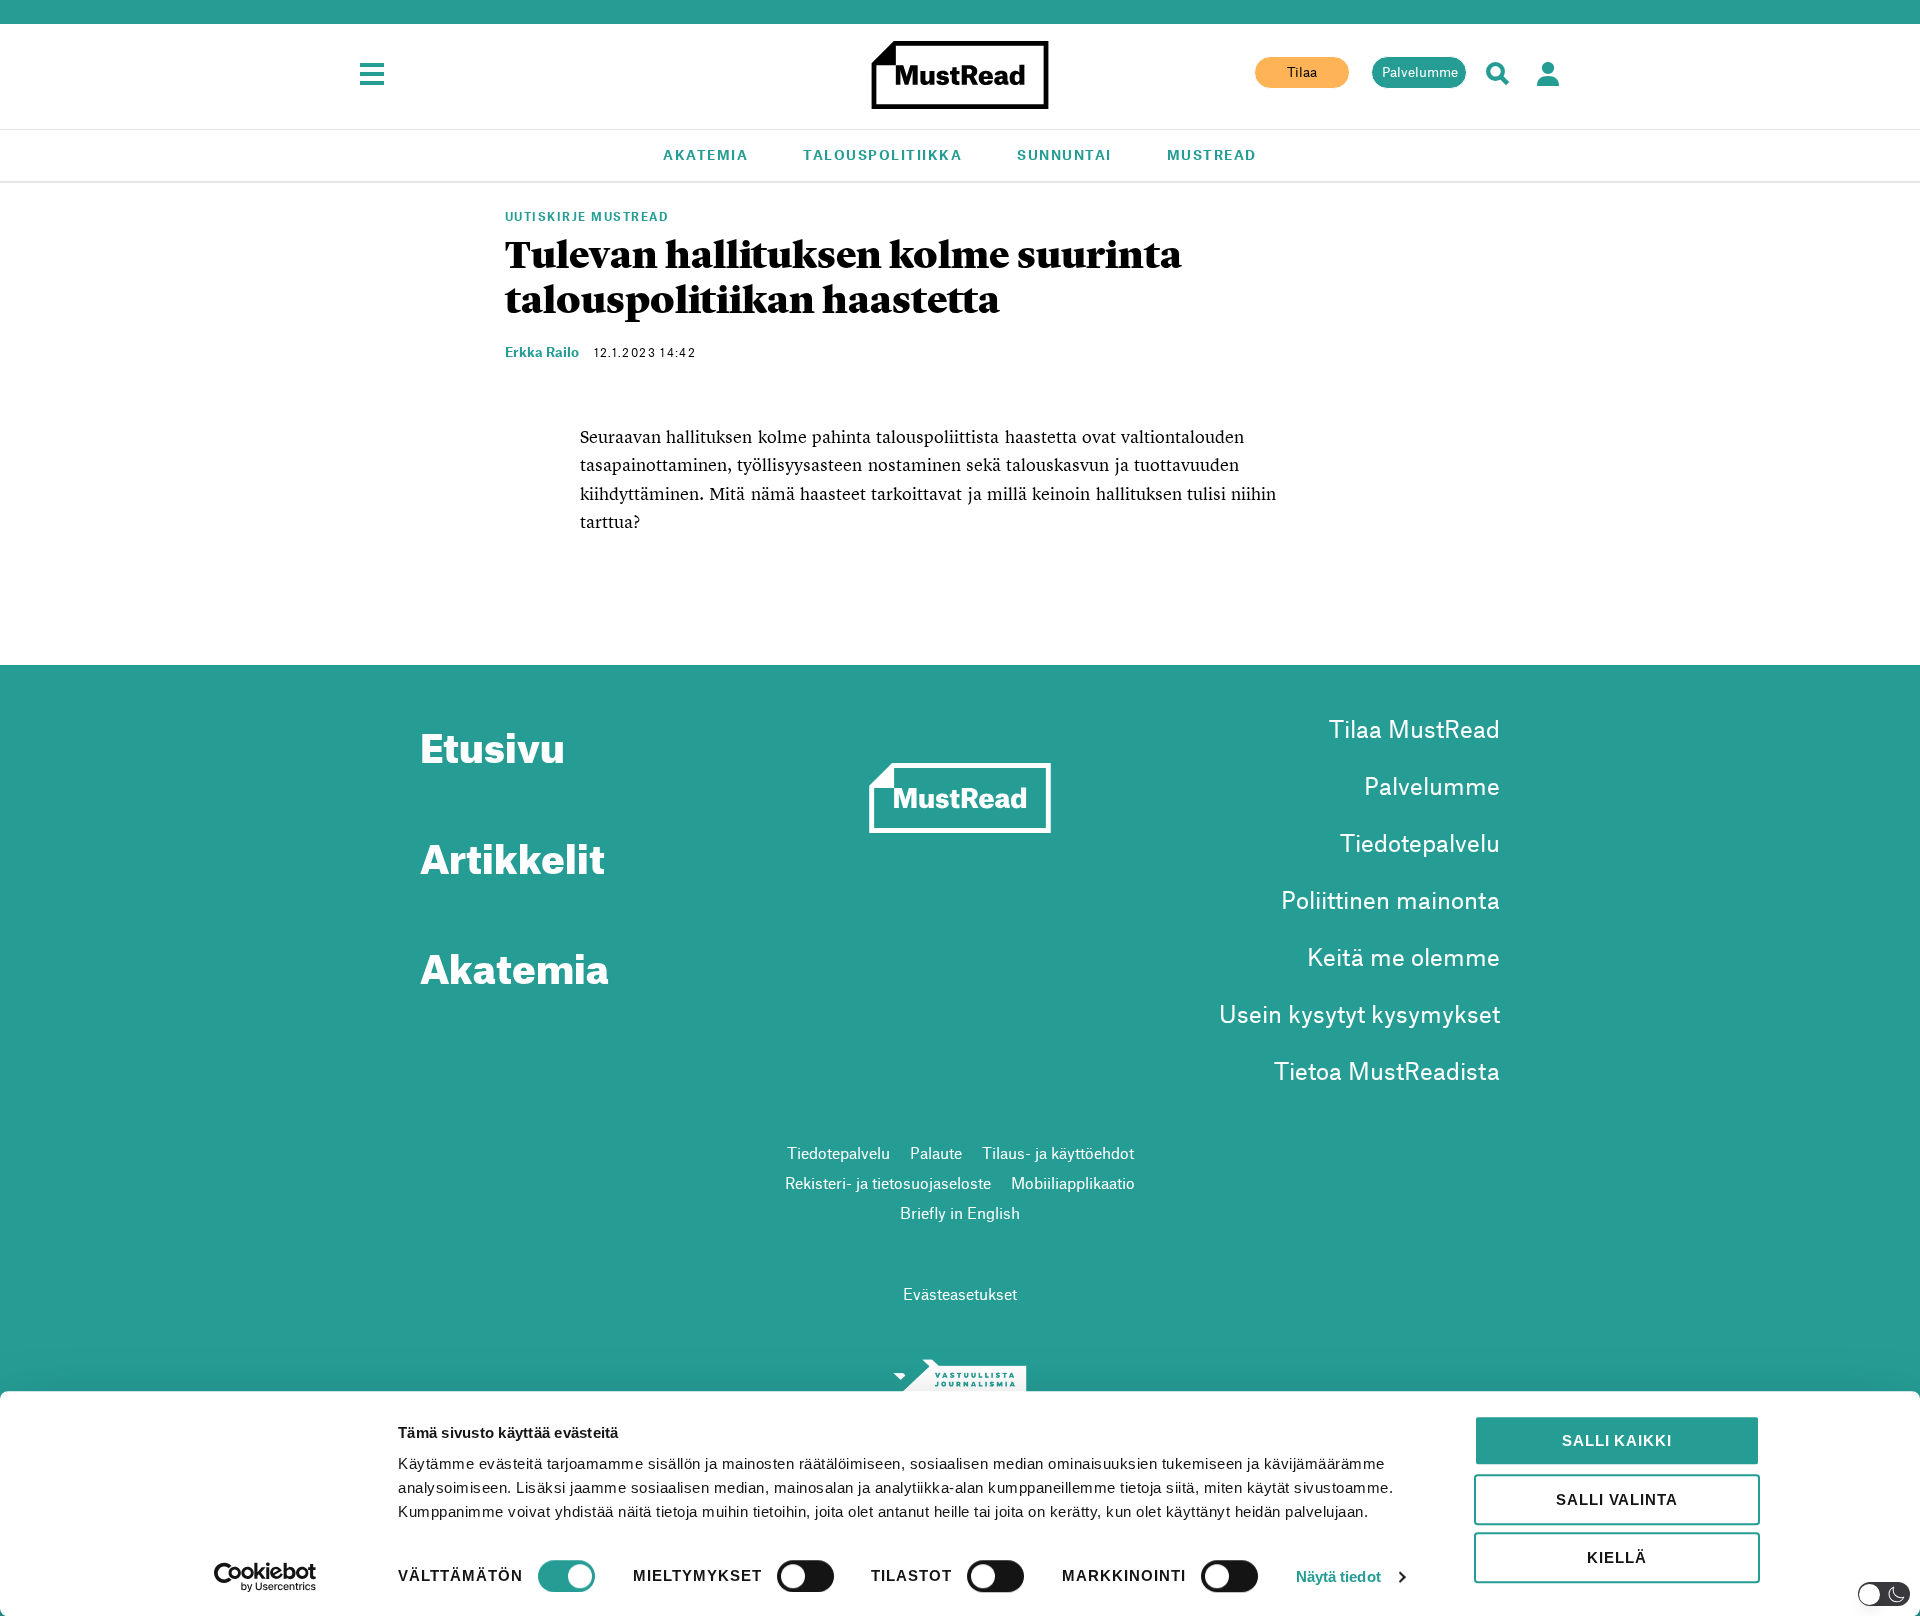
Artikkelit (512, 851)
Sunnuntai (1064, 154)
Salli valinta (1616, 1499)
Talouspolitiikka (882, 154)
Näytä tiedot (1338, 1576)
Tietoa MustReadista (1387, 1070)
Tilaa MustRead (1414, 728)
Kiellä (1616, 1557)
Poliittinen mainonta (1390, 899)
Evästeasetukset (960, 1293)
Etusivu (492, 740)
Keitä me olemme (1403, 956)
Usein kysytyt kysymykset (1359, 1013)
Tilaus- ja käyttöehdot (1058, 1152)
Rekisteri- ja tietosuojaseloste (888, 1182)
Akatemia (705, 154)
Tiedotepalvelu (1420, 842)
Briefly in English (960, 1212)
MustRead (1212, 154)
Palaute (936, 1152)
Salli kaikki (1616, 1440)
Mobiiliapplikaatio (1073, 1182)
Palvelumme (1420, 72)
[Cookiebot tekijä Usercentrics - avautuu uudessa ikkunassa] (265, 1577)
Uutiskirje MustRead (587, 216)
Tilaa (1302, 72)
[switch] (805, 1576)
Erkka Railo (542, 351)
